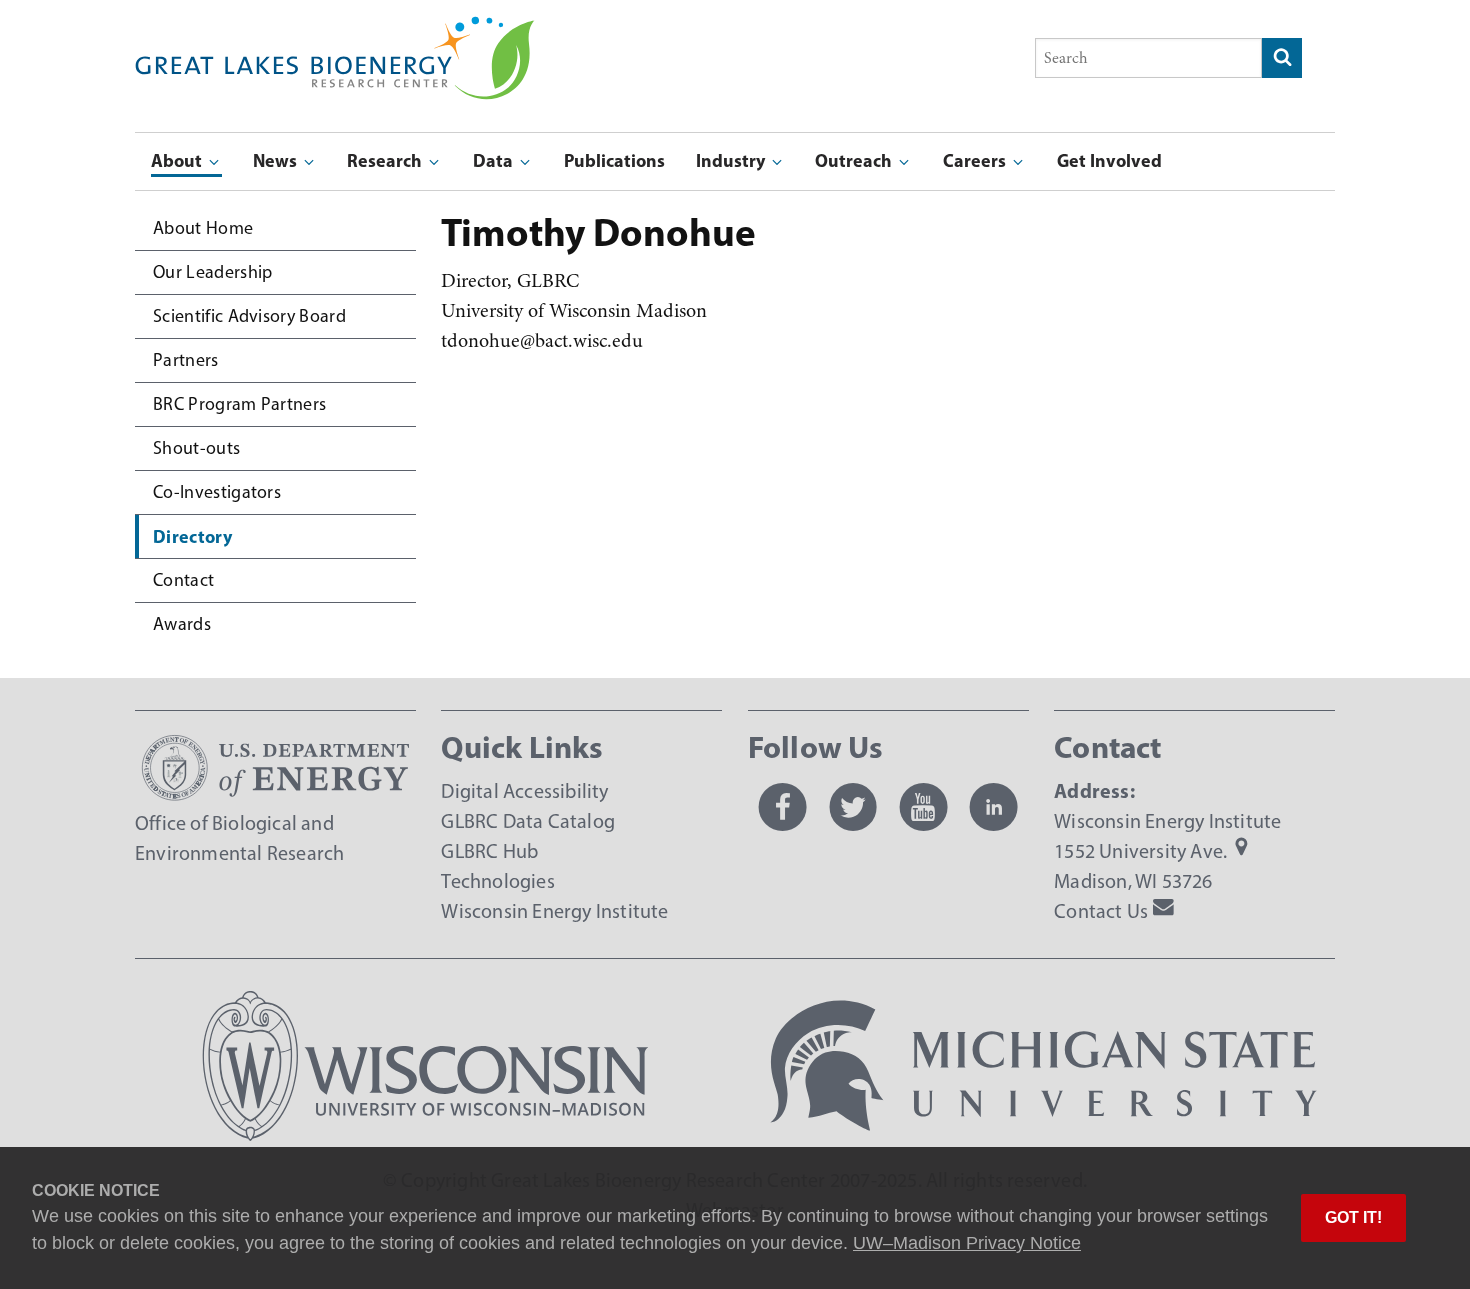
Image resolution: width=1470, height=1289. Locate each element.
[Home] (335, 30)
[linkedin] (994, 807)
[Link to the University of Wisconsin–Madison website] (425, 1134)
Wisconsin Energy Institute (554, 911)
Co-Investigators (217, 492)
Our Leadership (212, 272)
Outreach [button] (855, 160)
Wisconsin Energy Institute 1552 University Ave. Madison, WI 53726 (1167, 851)
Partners (186, 360)
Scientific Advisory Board (249, 316)
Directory (192, 536)
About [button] (178, 160)
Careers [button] (976, 160)
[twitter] (853, 807)
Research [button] (386, 160)
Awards (182, 624)
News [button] (277, 160)
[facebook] (783, 807)
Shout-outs (196, 448)
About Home (203, 228)
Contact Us (1101, 911)
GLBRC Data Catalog (528, 821)
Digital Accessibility (524, 791)
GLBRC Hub (489, 851)
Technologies (497, 881)
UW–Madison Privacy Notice (967, 1243)
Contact (183, 580)
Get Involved (1109, 160)
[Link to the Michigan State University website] (1044, 1134)
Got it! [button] (1353, 1217)
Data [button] (495, 160)
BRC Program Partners (239, 404)
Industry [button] (732, 160)
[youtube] (923, 807)
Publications (614, 160)
